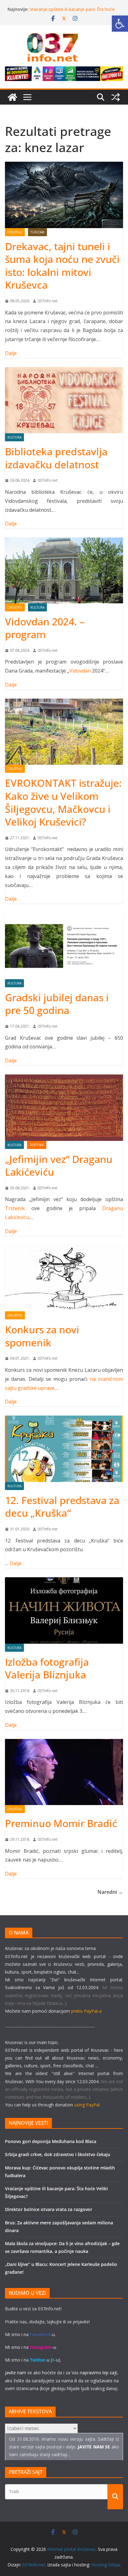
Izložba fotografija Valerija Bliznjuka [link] (47, 1668)
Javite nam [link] (16, 2373)
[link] (120, 24)
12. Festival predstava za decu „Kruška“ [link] (62, 1507)
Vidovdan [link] (80, 671)
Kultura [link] (14, 437)
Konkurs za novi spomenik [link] (42, 1336)
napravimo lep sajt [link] (98, 2373)
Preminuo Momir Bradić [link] (61, 1823)
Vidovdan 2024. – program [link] (45, 628)
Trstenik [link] (37, 1145)
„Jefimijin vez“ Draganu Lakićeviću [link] (59, 1166)
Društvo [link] (15, 232)
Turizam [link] (37, 232)
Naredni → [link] (110, 1892)
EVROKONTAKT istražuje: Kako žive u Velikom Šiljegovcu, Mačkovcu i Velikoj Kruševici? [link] (63, 802)
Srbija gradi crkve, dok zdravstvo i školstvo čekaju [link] (58, 2154)
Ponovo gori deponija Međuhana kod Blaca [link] (51, 2141)
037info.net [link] (48, 301)
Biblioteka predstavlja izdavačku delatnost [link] (56, 458)
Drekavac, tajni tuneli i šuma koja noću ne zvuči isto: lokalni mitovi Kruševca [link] (62, 266)
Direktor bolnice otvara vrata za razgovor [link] (49, 2209)
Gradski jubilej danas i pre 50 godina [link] (57, 1004)
